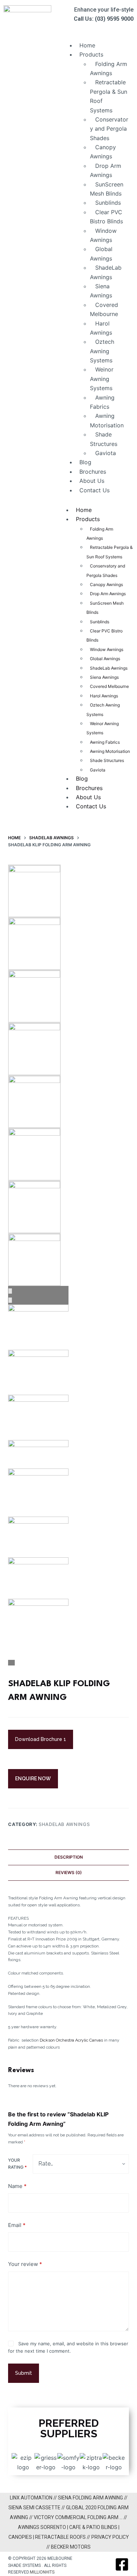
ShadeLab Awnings (106, 272)
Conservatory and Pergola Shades (109, 129)
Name (17, 2186)
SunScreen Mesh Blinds (107, 189)
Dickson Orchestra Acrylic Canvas (71, 2040)
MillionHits (42, 2572)
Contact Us (94, 490)
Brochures (93, 472)
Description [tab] (69, 1857)
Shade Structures (104, 439)
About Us (92, 481)
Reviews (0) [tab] (69, 1872)
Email (17, 2225)
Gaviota (106, 453)
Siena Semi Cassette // (37, 2508)
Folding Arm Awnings (109, 68)
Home (87, 45)
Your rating (17, 2164)
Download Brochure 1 (41, 1739)
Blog (85, 462)
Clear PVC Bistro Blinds (106, 217)
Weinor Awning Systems (102, 379)
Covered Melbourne (104, 309)
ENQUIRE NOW (33, 1779)
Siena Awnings (101, 291)
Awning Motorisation (107, 420)
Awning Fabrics (102, 402)
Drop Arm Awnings (106, 170)
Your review (25, 2264)
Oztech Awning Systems (102, 351)
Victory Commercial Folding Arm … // (80, 2517)
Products (91, 54)
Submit (24, 2373)
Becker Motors (71, 2547)
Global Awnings (101, 254)
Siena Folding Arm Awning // (93, 2498)
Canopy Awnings (103, 152)
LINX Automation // (34, 2498)
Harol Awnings (101, 328)
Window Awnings (103, 235)
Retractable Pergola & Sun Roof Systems (109, 96)
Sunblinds (108, 203)
